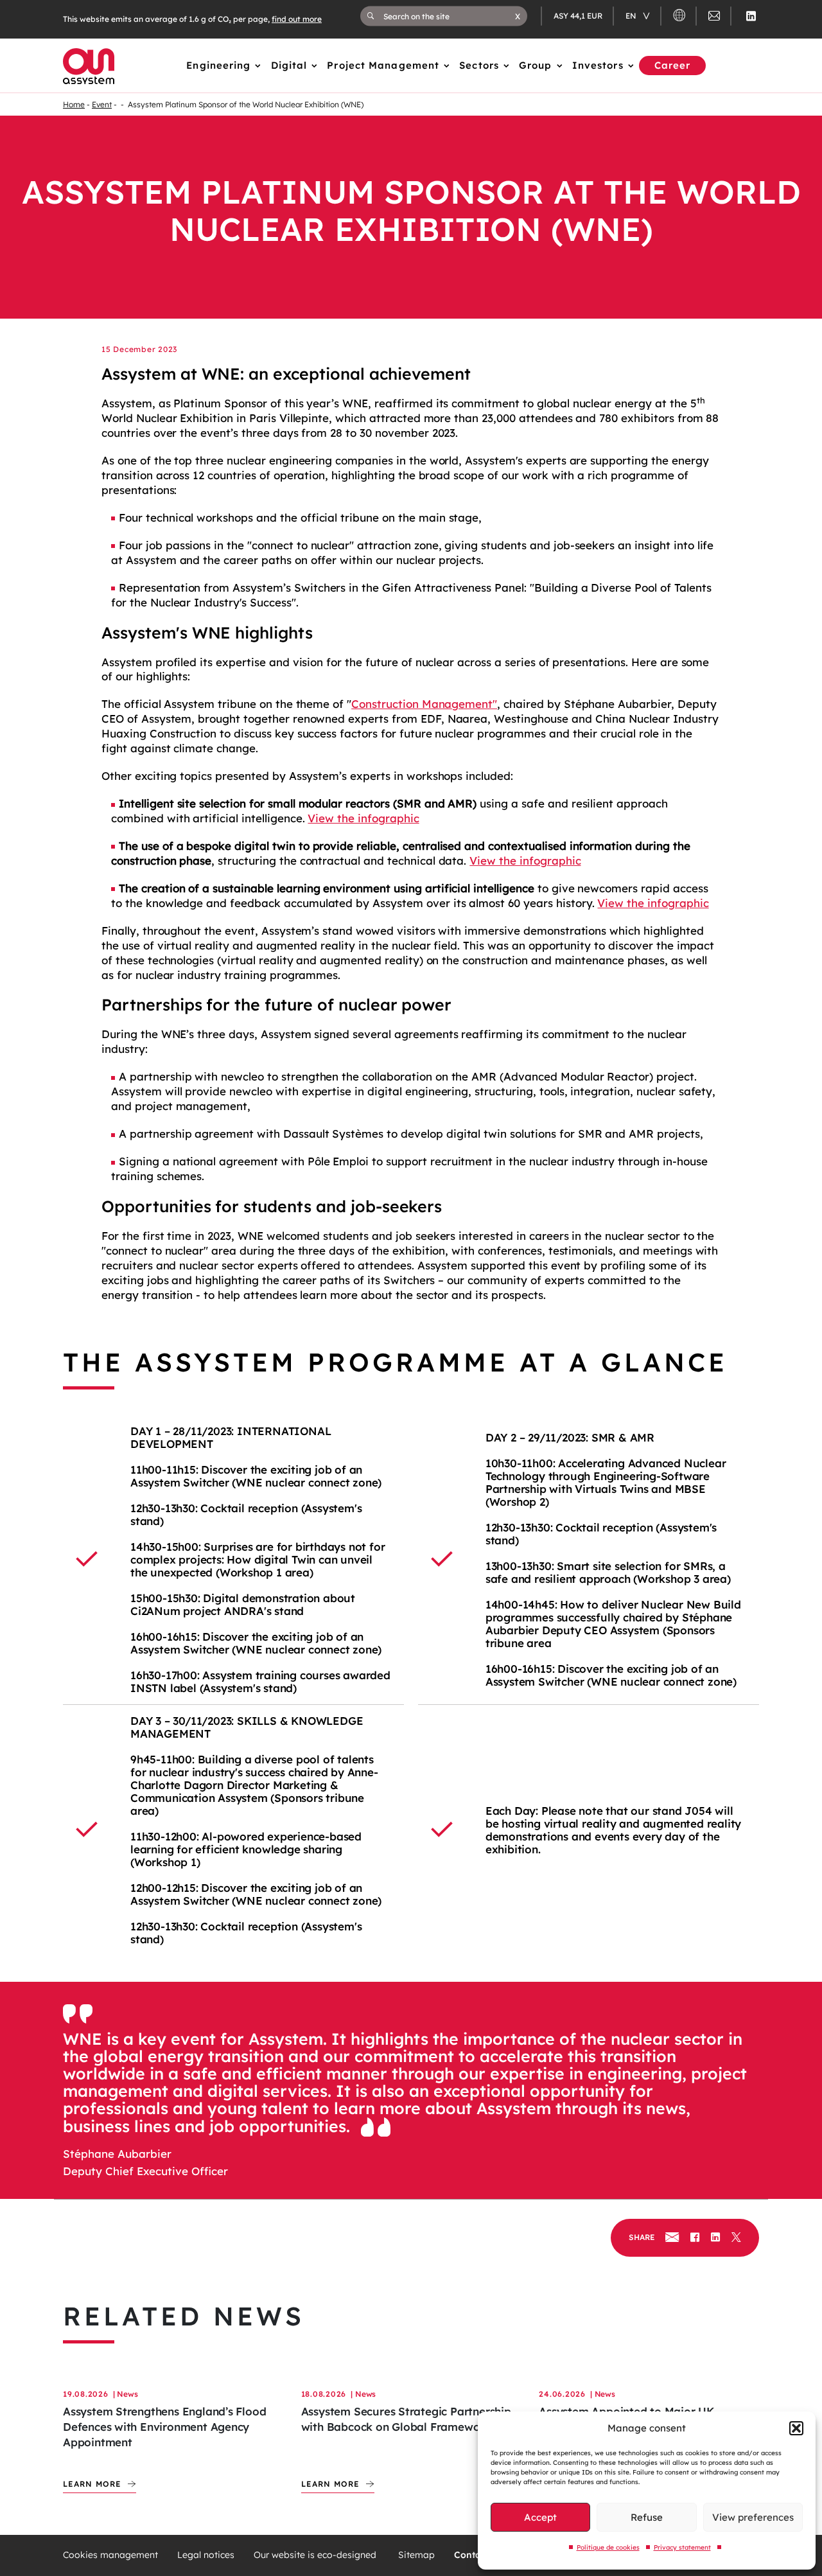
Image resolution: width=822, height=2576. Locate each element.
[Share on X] (736, 2238)
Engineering (218, 65)
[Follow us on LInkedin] (751, 16)
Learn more (92, 2484)
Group (536, 65)
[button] (796, 2428)
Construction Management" (424, 704)
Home (74, 104)
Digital (289, 65)
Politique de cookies (608, 2547)
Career (673, 65)
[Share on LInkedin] (715, 2238)
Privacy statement (682, 2547)
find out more (297, 19)
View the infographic (363, 818)
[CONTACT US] (714, 18)
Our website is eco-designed (316, 2555)
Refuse (647, 2517)
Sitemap (416, 2555)
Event (102, 104)
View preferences (753, 2517)
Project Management (383, 65)
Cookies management (110, 2555)
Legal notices (206, 2555)
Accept (540, 2517)
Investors (598, 65)
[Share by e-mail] (672, 2238)
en (632, 16)
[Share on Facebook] (695, 2238)
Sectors (479, 65)
